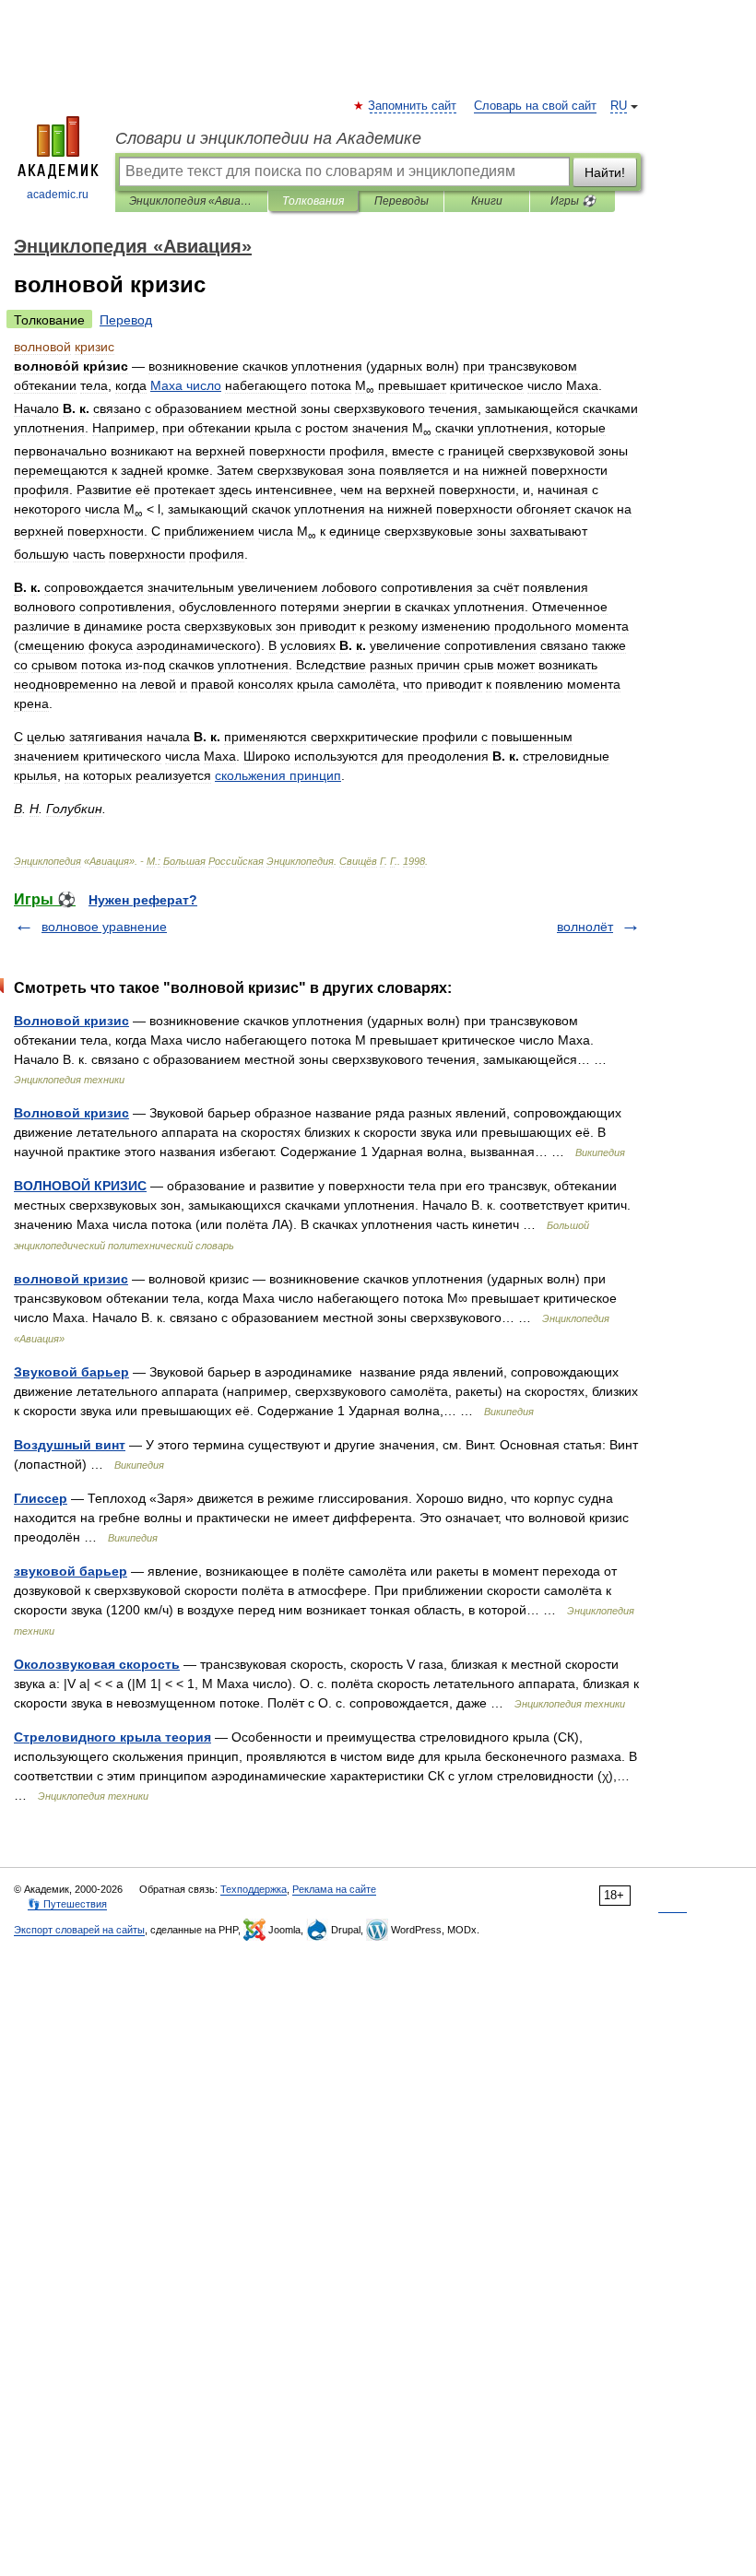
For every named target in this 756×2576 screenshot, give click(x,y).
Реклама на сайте (334, 1889)
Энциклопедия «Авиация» (191, 201)
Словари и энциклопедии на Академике (268, 138)
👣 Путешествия (67, 1904)
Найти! (605, 172)
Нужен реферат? (143, 900)
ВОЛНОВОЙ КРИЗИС (80, 1186)
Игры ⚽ (573, 201)
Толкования (313, 201)
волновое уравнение (104, 927)
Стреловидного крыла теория (112, 1737)
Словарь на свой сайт (535, 106)
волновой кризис (71, 1279)
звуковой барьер (71, 1571)
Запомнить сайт (413, 106)
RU (619, 106)
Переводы (402, 201)
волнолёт (585, 927)
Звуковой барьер (71, 1372)
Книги (487, 201)
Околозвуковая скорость (97, 1664)
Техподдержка (254, 1889)
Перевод (126, 320)
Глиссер (41, 1498)
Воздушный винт (70, 1445)
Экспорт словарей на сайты (79, 1930)
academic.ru (58, 195)
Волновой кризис (71, 1021)
